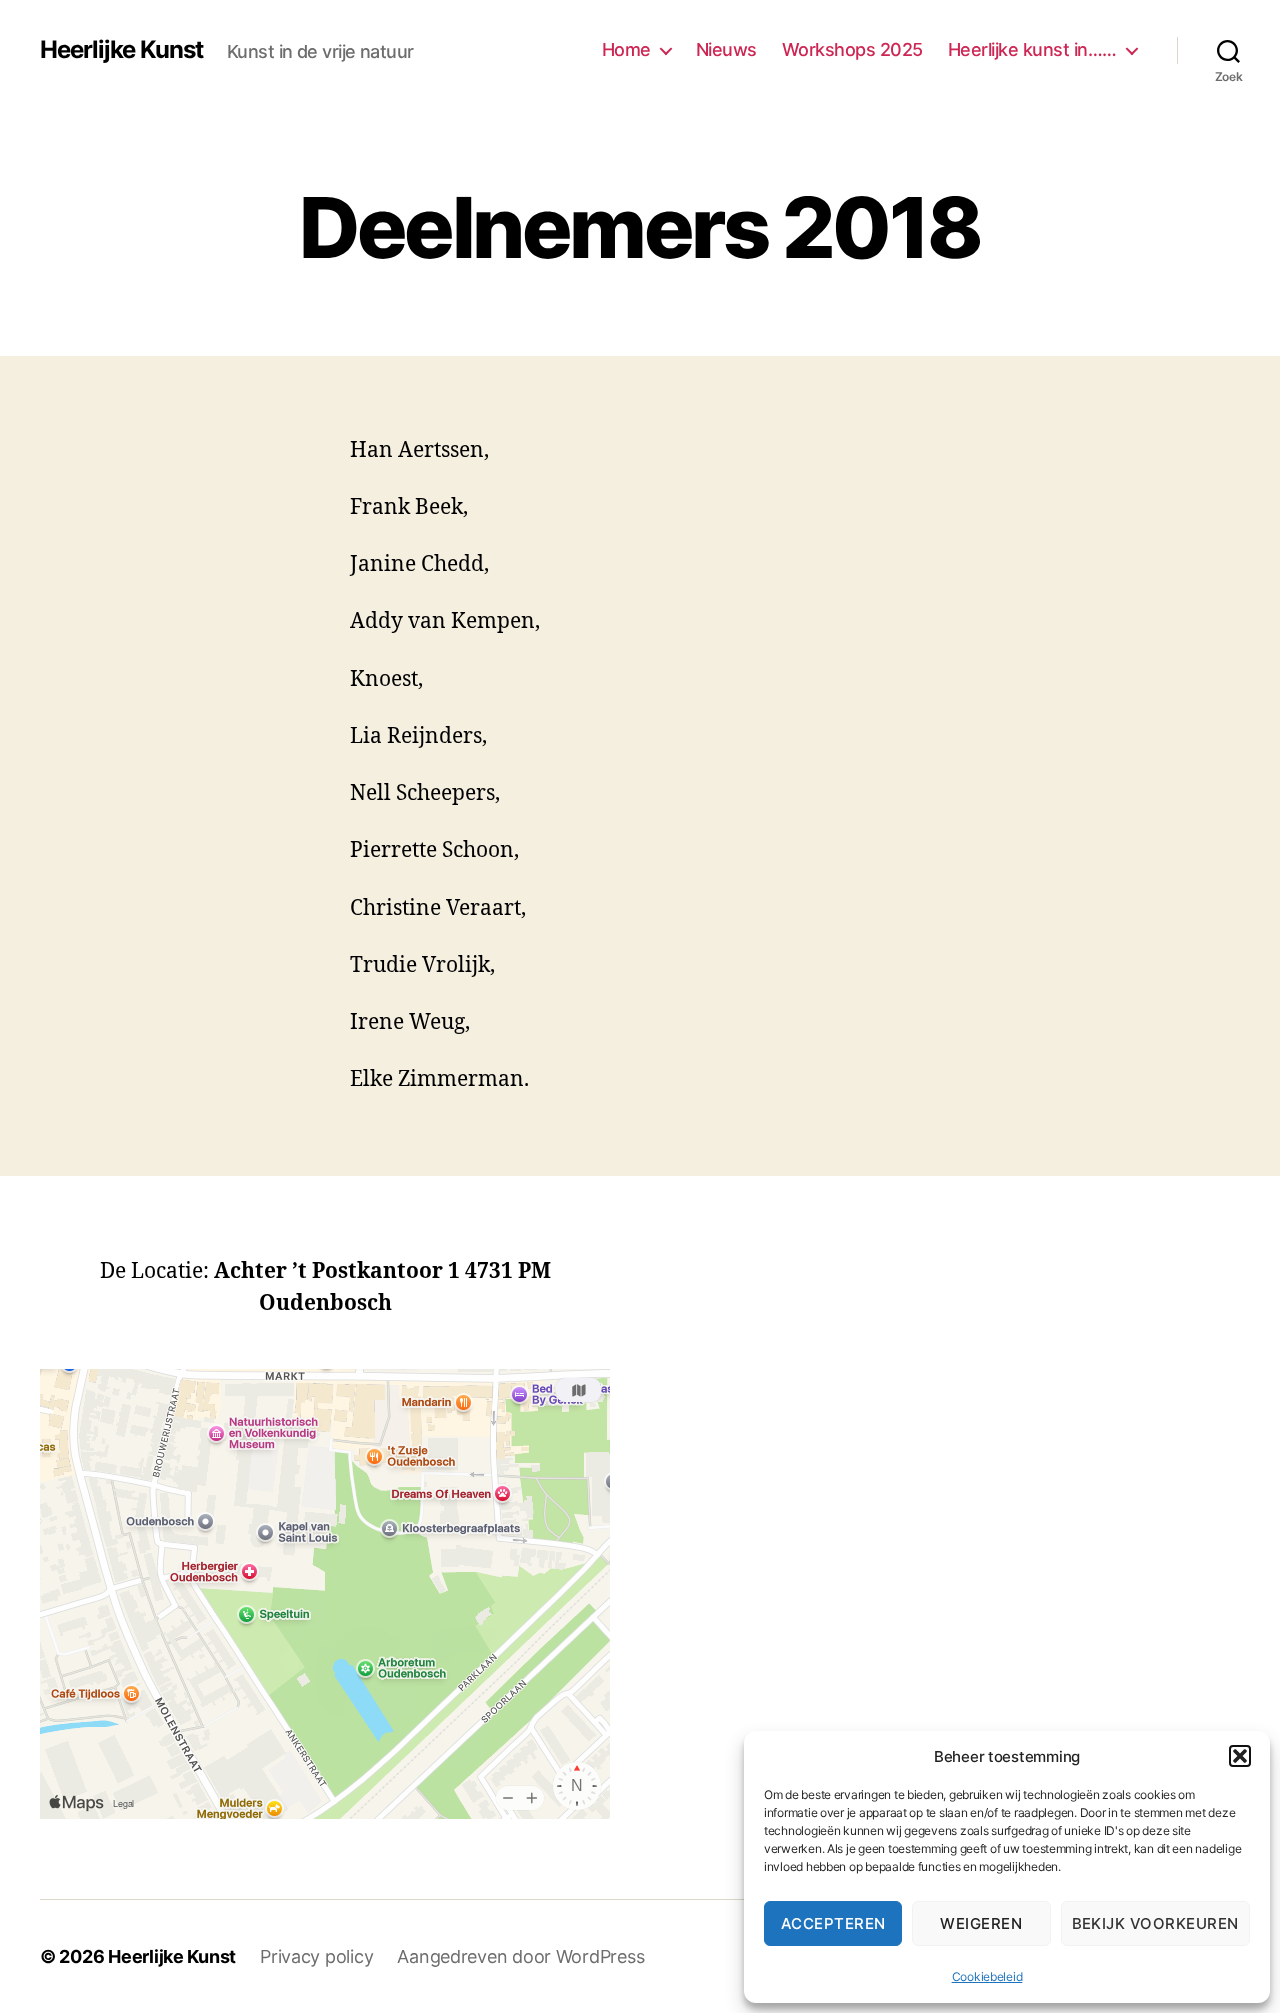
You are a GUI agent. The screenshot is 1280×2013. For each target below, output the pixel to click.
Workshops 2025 (852, 49)
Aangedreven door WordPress (520, 1956)
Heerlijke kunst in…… (1032, 49)
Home (626, 49)
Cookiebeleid (987, 1976)
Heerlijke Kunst (121, 50)
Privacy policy (316, 1956)
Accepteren (833, 1923)
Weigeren (981, 1923)
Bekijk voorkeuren (1156, 1923)
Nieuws (726, 49)
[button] (1240, 1756)
